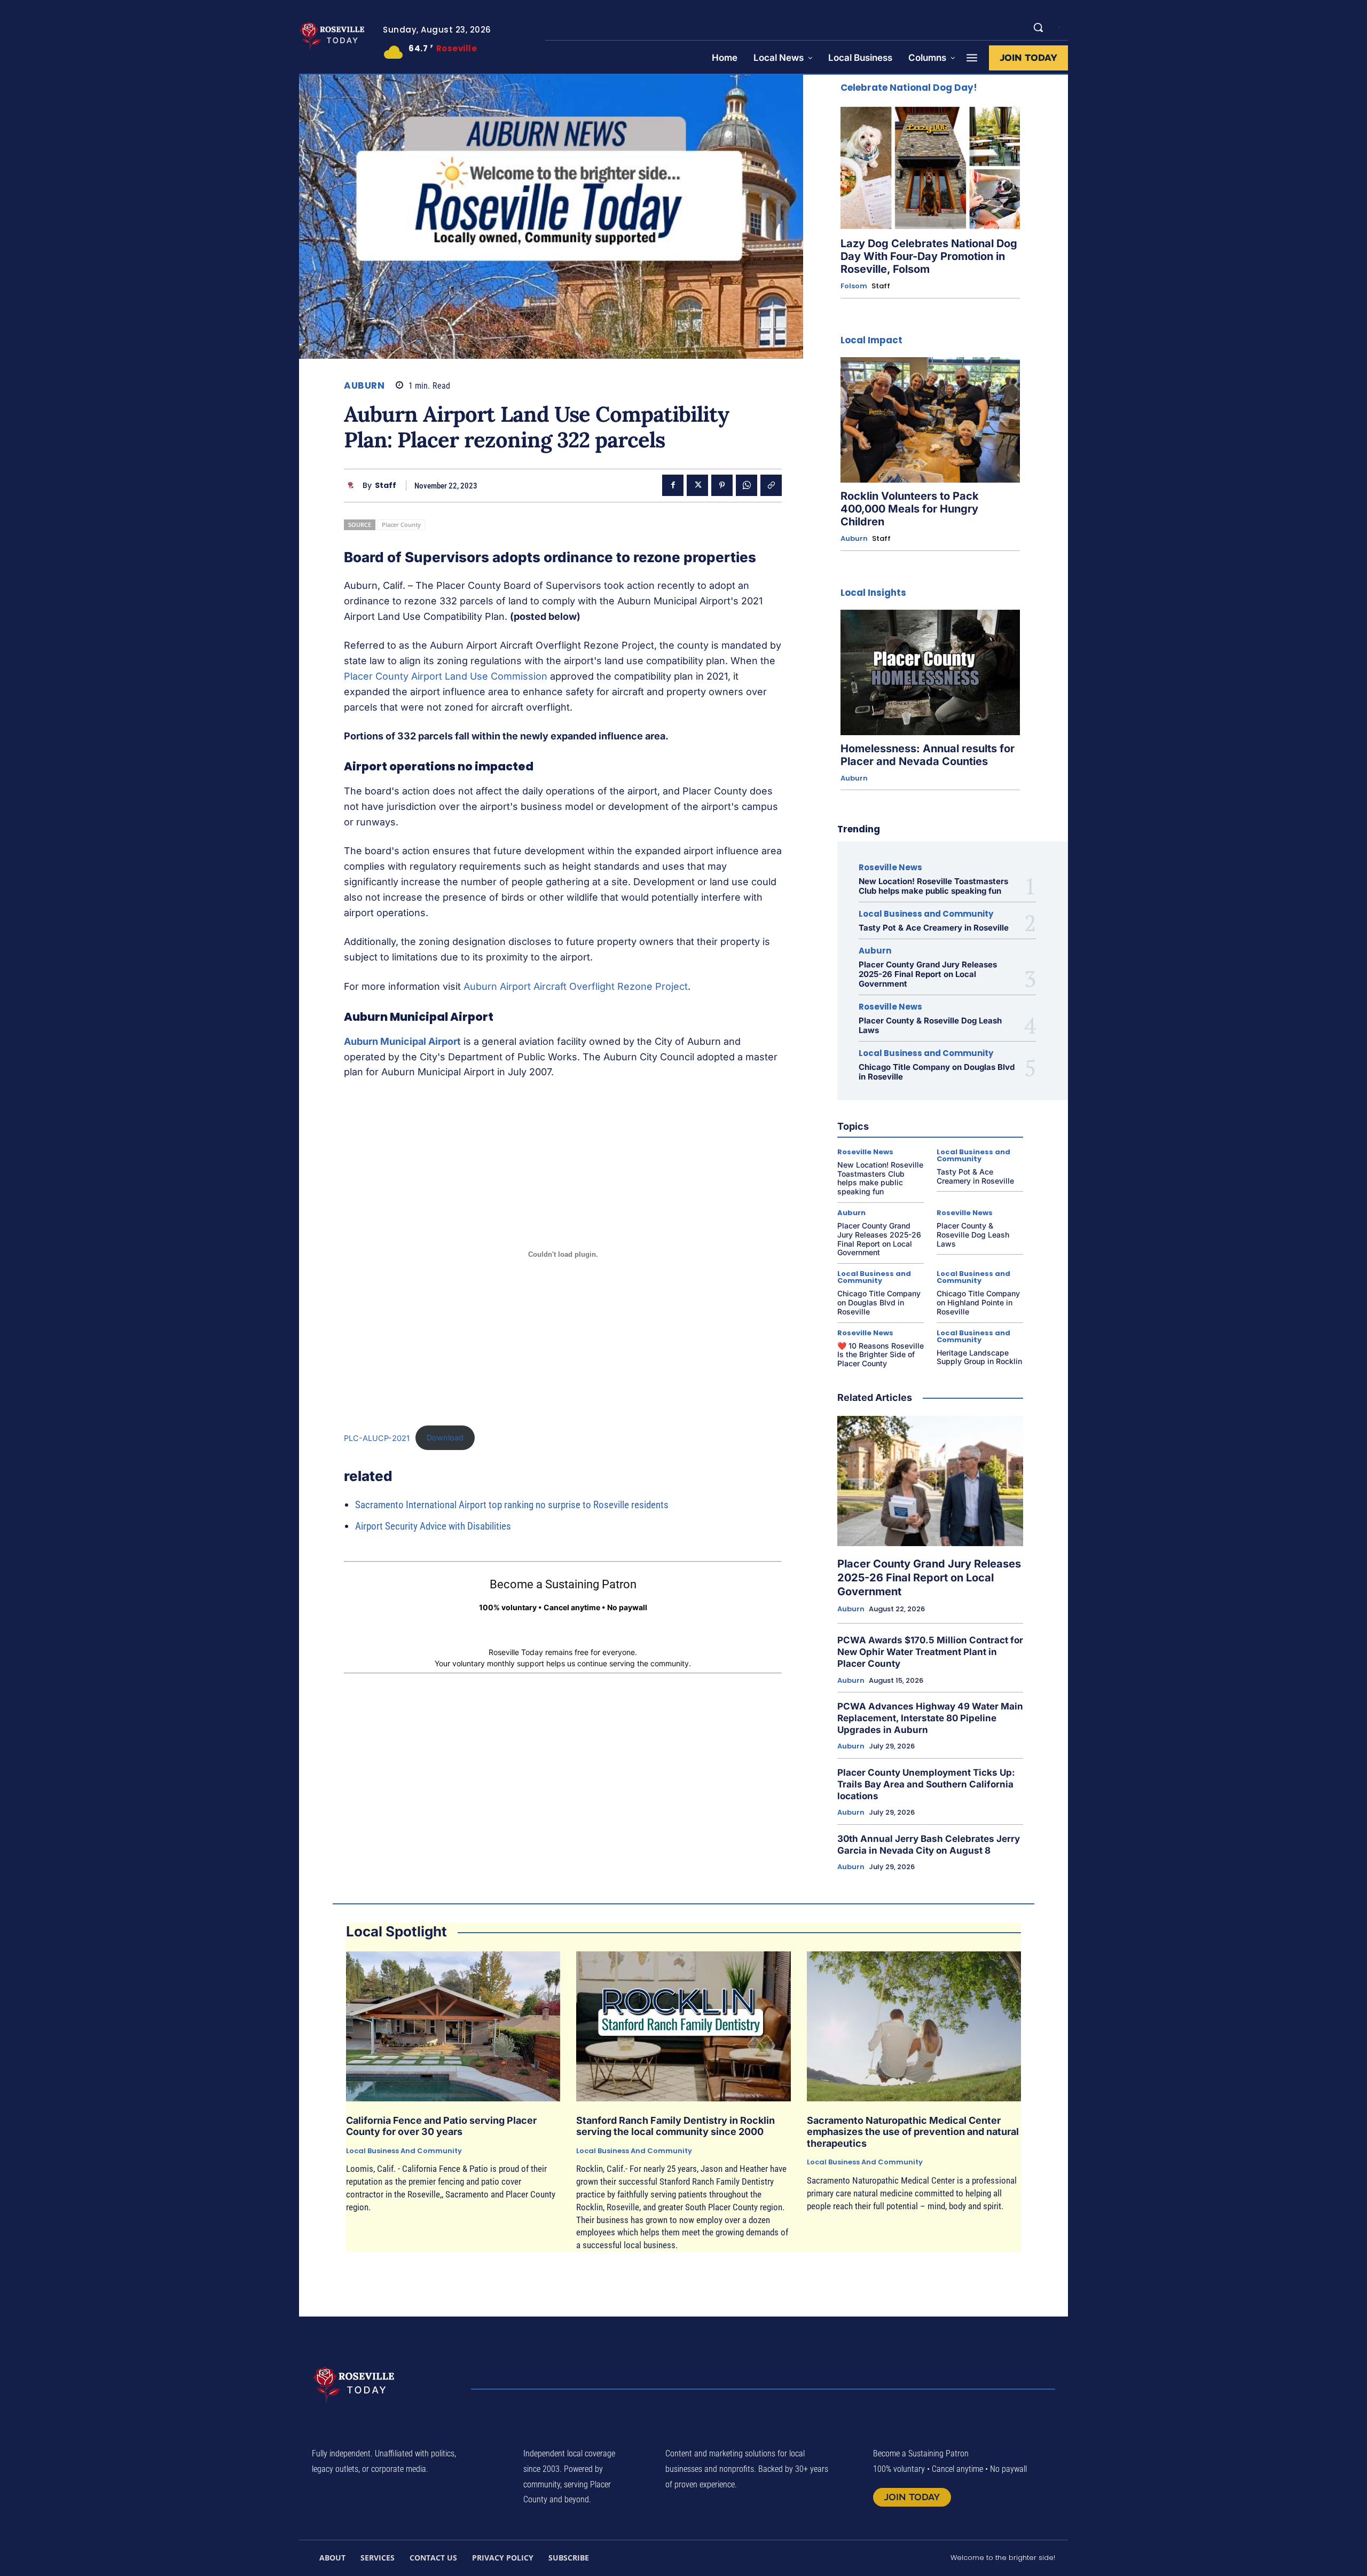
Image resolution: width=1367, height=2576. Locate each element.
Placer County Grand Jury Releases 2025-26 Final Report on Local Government (928, 974)
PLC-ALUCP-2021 (377, 1437)
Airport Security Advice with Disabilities (433, 1526)
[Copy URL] (771, 485)
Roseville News (890, 867)
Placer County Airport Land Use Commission (446, 676)
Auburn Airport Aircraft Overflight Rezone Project (576, 986)
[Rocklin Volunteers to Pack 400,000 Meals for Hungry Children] (930, 420)
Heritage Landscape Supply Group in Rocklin (979, 1357)
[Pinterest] (722, 485)
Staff (386, 486)
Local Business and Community (926, 914)
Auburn (364, 386)
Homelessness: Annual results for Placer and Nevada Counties (928, 755)
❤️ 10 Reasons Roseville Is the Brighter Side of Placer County (881, 1355)
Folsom (854, 286)
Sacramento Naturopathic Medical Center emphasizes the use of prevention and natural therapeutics (913, 2132)
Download (445, 1437)
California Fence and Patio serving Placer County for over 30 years (441, 2126)
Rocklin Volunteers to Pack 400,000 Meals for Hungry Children (910, 509)
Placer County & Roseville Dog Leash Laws (930, 1025)
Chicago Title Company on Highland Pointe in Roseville (978, 1302)
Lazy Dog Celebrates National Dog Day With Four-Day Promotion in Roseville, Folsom (929, 256)
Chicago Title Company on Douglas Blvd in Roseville (937, 1072)
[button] (1038, 27)
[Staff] (353, 486)
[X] (697, 485)
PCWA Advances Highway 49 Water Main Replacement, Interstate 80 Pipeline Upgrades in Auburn (930, 1718)
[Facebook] (673, 485)
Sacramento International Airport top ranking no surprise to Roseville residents (512, 1505)
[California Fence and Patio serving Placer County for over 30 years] (453, 2026)
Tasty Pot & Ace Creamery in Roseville (934, 928)
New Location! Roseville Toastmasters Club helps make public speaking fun (933, 886)
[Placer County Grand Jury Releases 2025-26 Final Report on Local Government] (930, 1481)
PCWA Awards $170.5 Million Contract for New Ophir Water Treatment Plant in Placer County (930, 1652)
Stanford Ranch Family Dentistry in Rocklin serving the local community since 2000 (675, 2126)
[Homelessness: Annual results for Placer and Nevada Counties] (930, 672)
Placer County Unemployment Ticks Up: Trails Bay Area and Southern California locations (926, 1784)
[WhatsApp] (747, 485)
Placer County (401, 525)
